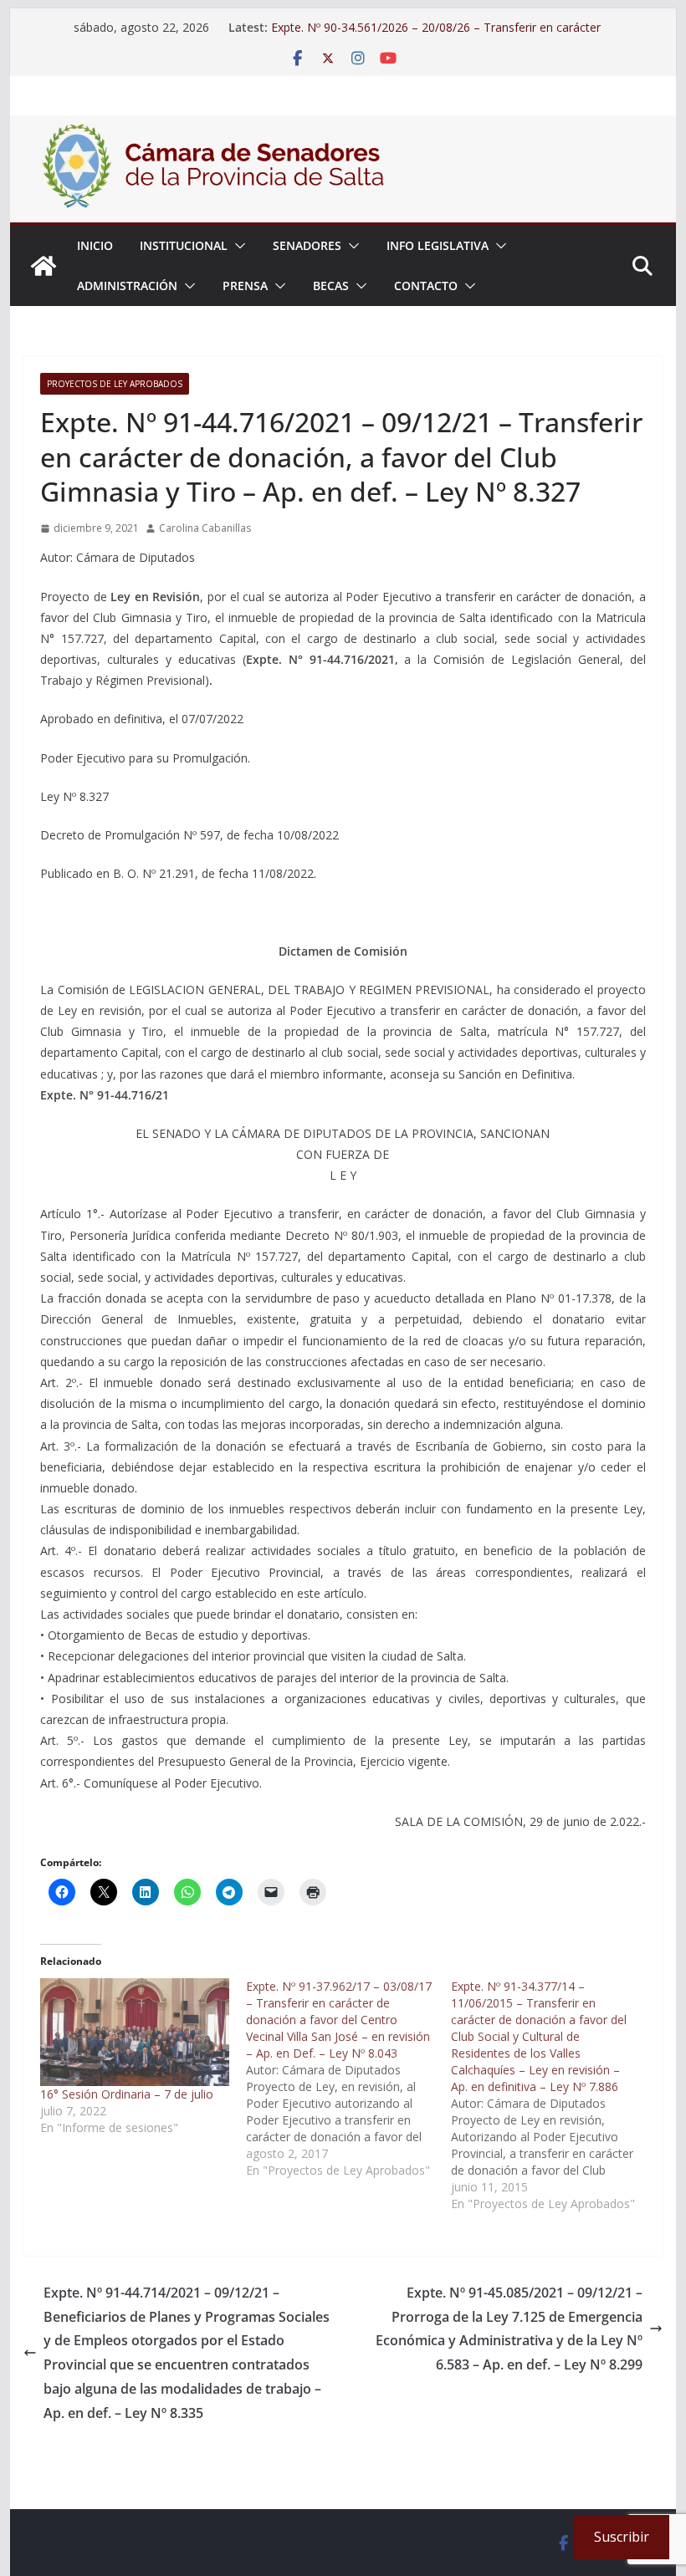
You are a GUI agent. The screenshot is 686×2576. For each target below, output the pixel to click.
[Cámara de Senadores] (44, 266)
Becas (331, 286)
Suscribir (622, 2537)
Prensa (245, 286)
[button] (237, 246)
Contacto (426, 286)
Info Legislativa (438, 245)
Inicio (95, 245)
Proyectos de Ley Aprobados (115, 384)
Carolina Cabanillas (205, 528)
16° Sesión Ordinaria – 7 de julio (127, 2094)
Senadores (307, 245)
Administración (127, 286)
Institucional (184, 245)
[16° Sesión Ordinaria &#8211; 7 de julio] (134, 2032)
